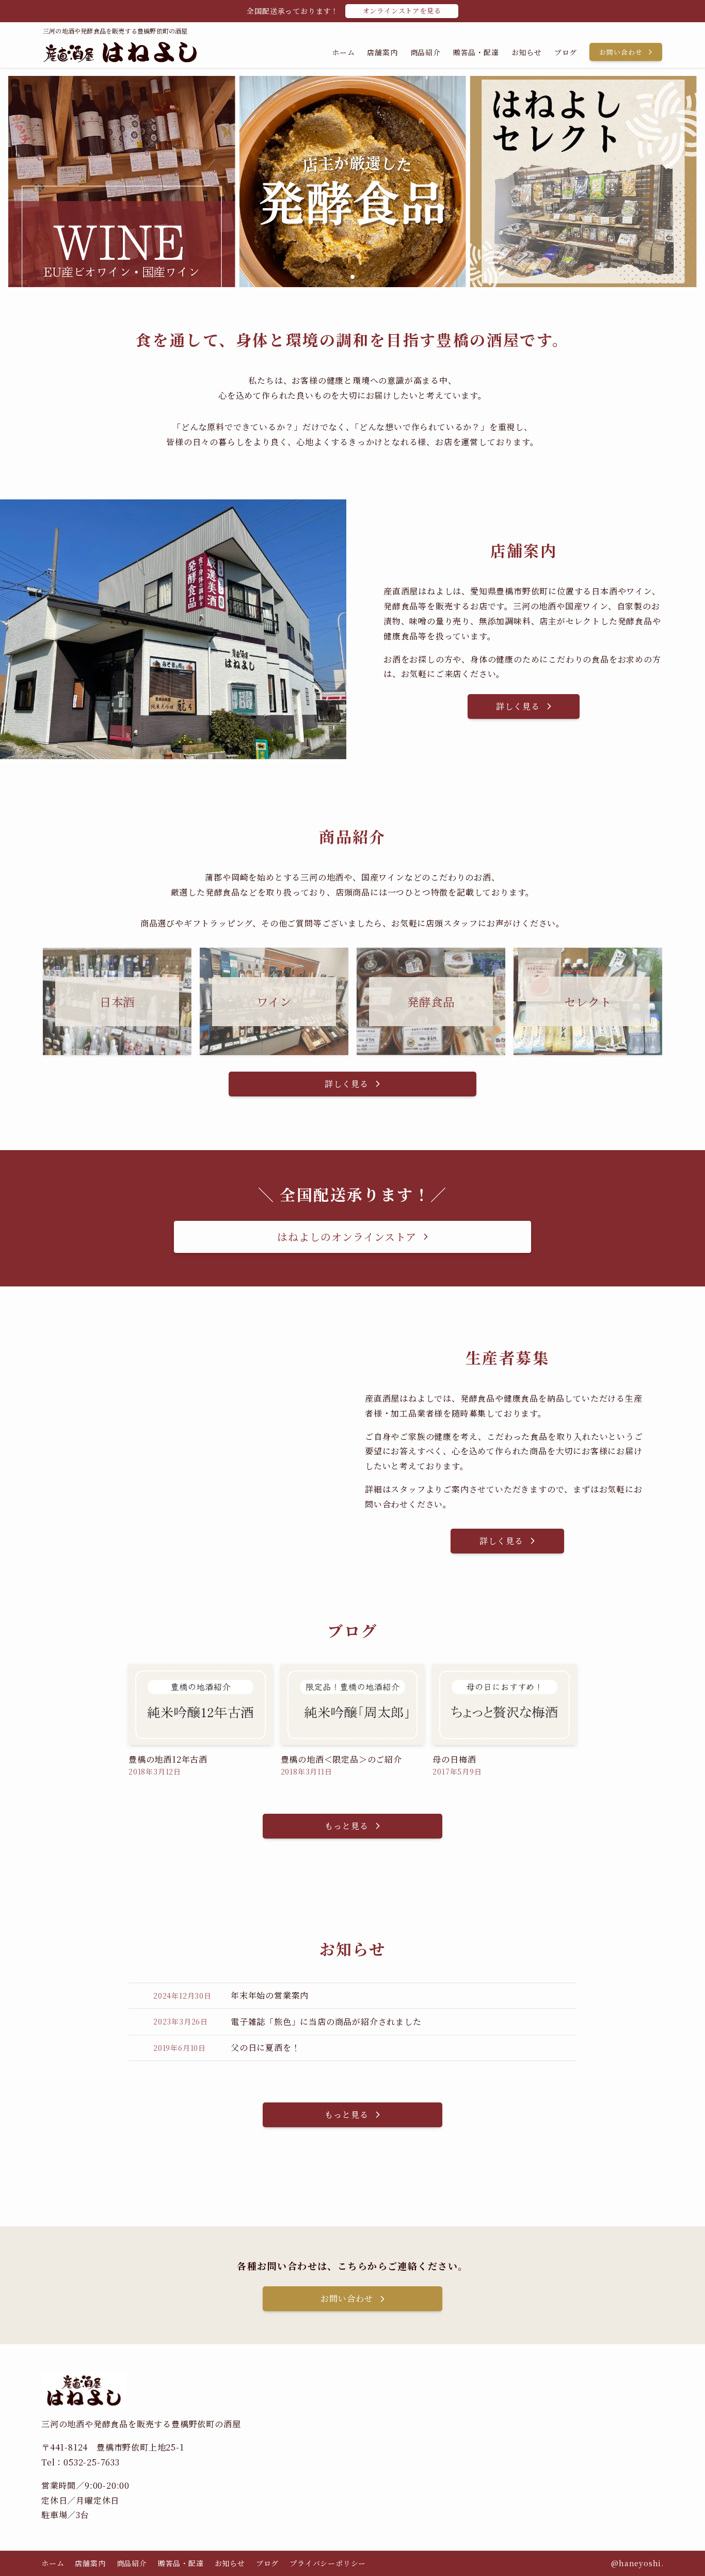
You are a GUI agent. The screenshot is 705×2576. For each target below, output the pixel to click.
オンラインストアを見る (402, 11)
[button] (336, 277)
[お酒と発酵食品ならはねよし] (120, 52)
